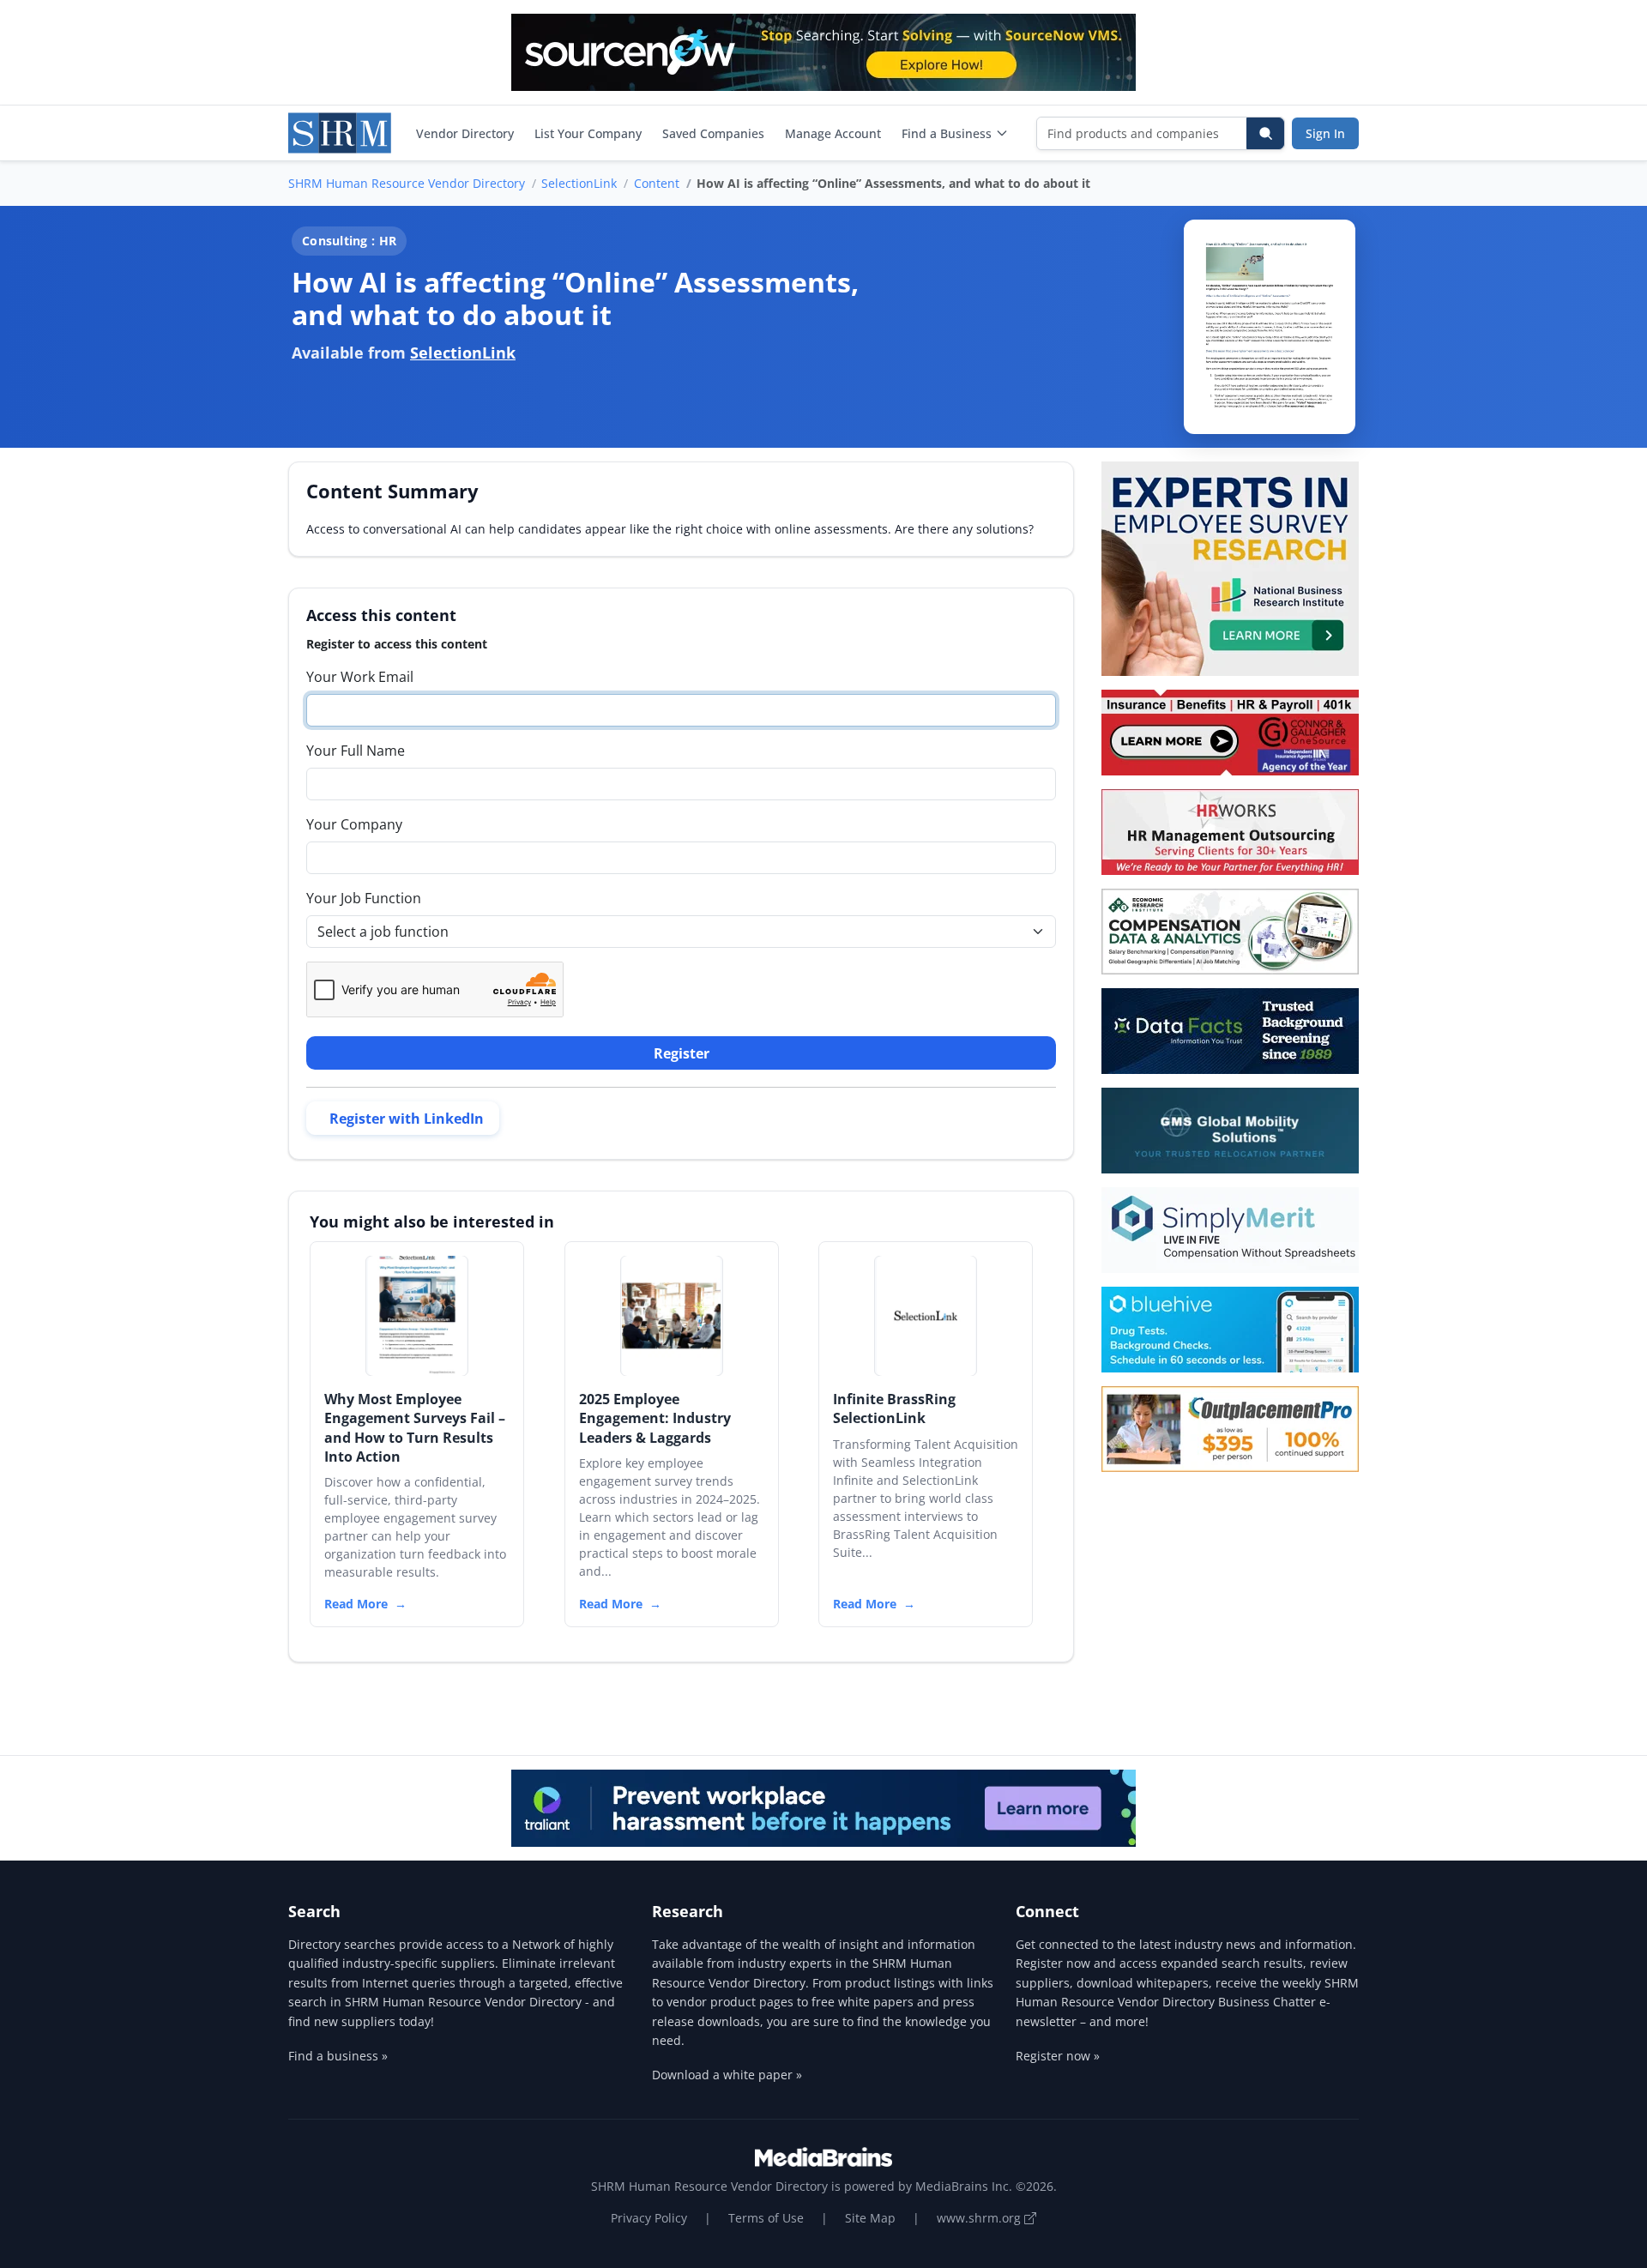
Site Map (870, 2218)
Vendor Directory (465, 133)
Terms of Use (766, 2218)
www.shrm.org (980, 2218)
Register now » (1058, 2056)
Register (682, 1053)
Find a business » (338, 2056)
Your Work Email (360, 677)
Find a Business (947, 133)
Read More (356, 1604)
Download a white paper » (727, 2075)
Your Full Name (356, 751)
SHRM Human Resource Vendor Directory (407, 183)
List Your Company (588, 133)
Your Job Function (364, 898)
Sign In (1325, 133)
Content (657, 183)
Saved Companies (713, 133)
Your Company (354, 824)
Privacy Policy (649, 2218)
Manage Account (833, 133)
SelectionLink (579, 183)
